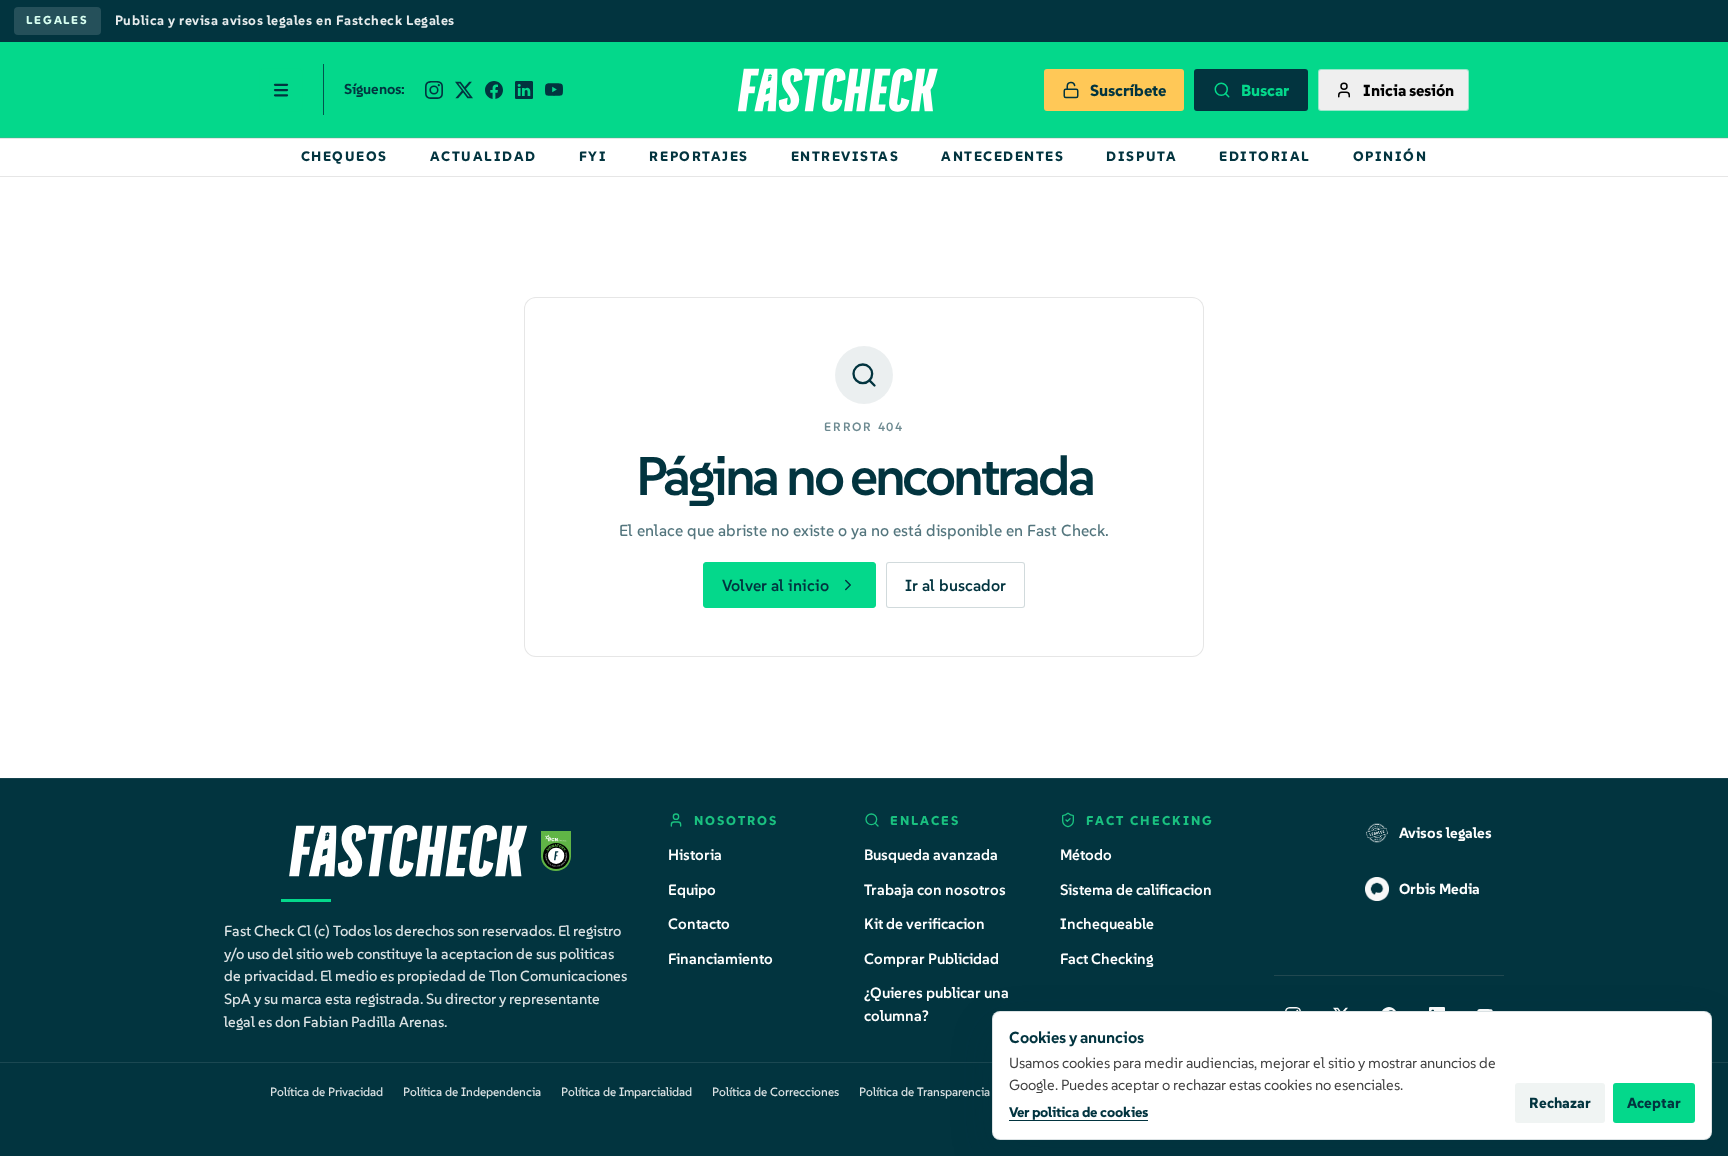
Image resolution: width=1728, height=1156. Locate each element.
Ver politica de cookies (1078, 1112)
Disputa (1141, 156)
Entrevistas (845, 156)
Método (1086, 854)
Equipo (692, 889)
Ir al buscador (955, 585)
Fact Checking (1107, 958)
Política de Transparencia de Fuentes (955, 1091)
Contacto (699, 923)
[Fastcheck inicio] (836, 90)
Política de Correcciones (775, 1091)
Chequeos (344, 156)
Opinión (1390, 156)
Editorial (1265, 156)
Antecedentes (1002, 156)
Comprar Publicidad (931, 958)
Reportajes (698, 156)
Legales (57, 20)
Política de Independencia (472, 1091)
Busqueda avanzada (931, 854)
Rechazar (1560, 1103)
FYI (593, 156)
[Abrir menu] (281, 90)
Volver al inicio (775, 585)
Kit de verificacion (924, 923)
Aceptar (1654, 1103)
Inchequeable (1107, 923)
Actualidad (483, 156)
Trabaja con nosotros (935, 889)
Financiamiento (720, 958)
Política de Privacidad (326, 1091)
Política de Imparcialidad (626, 1091)
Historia (695, 854)
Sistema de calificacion (1136, 889)
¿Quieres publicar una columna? (936, 1004)
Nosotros (736, 820)
